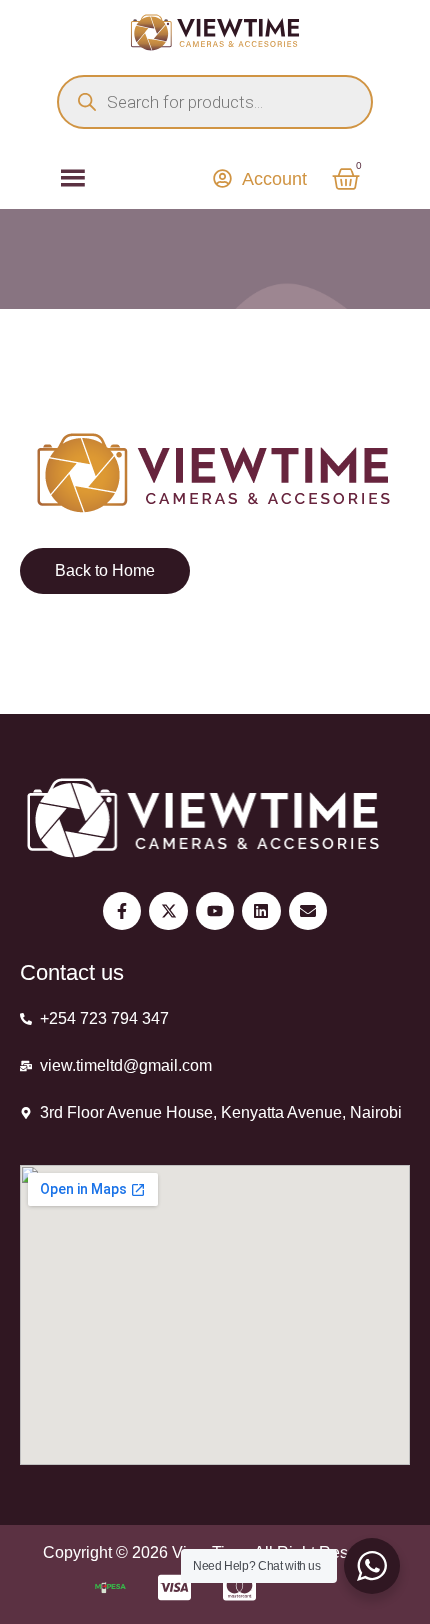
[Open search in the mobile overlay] (215, 102)
